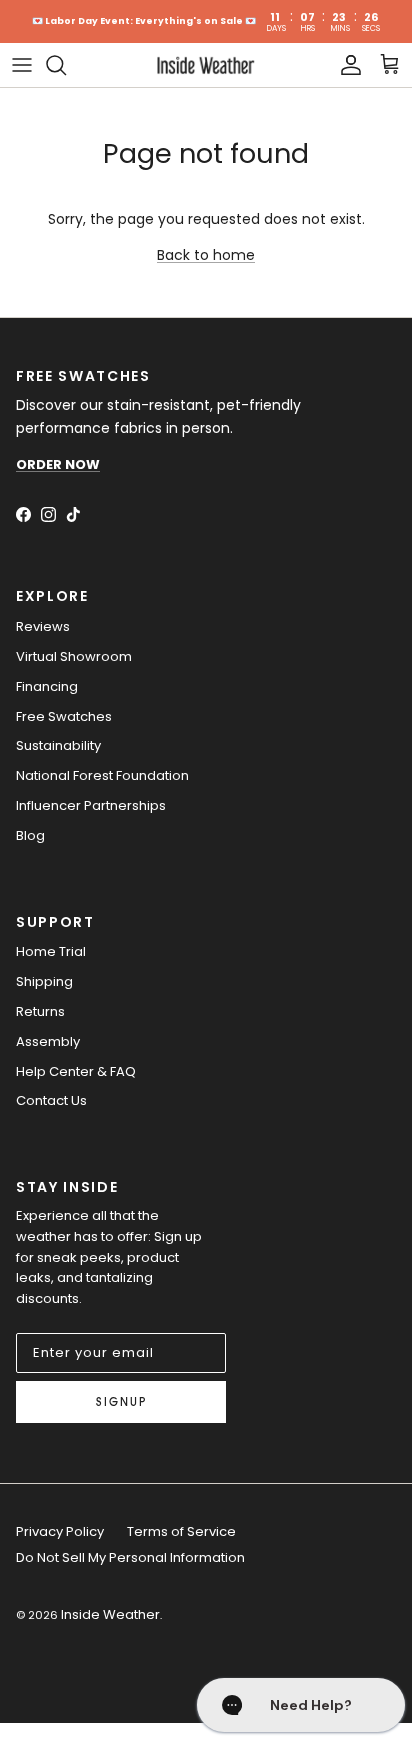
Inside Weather (110, 1614)
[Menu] (22, 65)
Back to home (206, 255)
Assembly (48, 1041)
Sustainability (58, 745)
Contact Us (51, 1100)
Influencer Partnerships (91, 805)
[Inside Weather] (206, 65)
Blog (30, 835)
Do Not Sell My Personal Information (130, 1557)
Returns (40, 1011)
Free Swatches (64, 716)
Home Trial (51, 951)
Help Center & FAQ (76, 1071)
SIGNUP (121, 1402)
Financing (47, 686)
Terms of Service (181, 1531)
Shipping (44, 981)
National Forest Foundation (102, 775)
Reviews (43, 626)
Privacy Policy (60, 1531)
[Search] (66, 65)
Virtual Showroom (74, 656)
